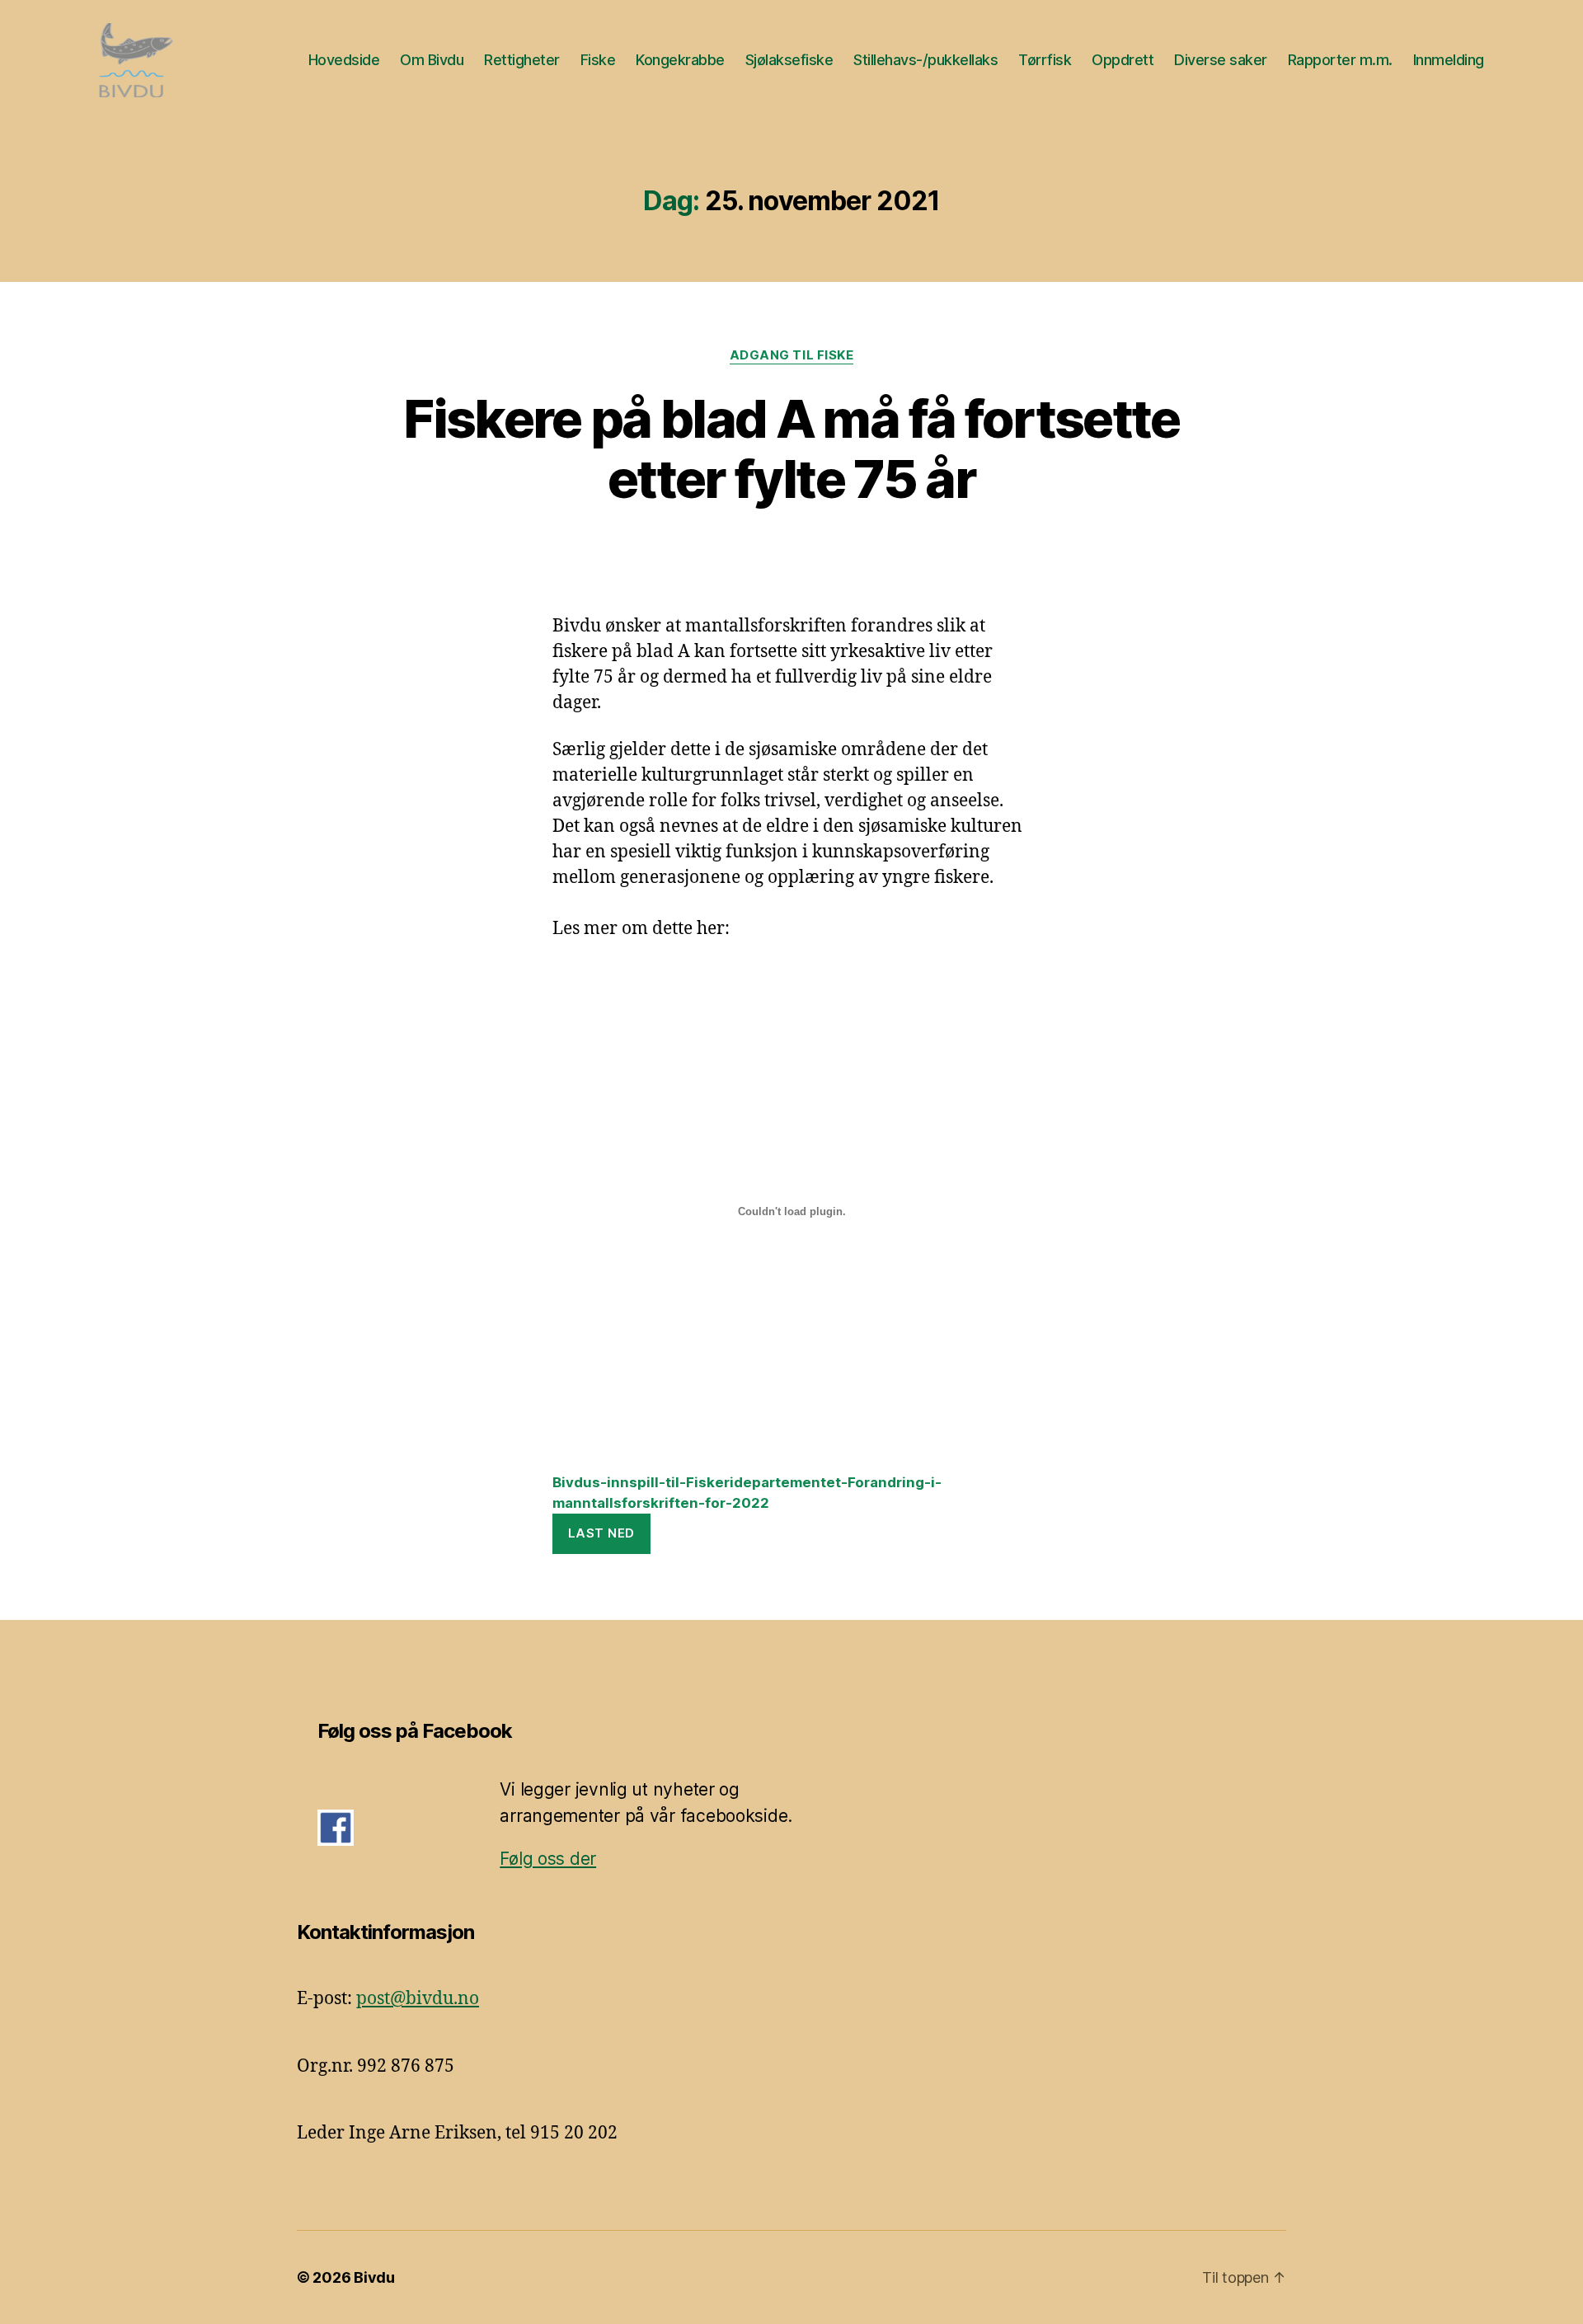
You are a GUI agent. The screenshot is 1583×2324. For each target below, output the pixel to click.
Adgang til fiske (792, 355)
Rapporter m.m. (1340, 60)
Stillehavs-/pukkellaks (925, 60)
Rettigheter (522, 60)
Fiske (598, 60)
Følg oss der (548, 1859)
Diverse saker (1221, 60)
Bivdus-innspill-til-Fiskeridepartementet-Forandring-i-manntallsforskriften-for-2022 (747, 1493)
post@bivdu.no (418, 1999)
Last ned (601, 1533)
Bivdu (374, 2277)
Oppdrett (1123, 60)
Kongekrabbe (680, 60)
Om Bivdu (432, 60)
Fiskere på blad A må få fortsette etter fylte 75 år (791, 448)
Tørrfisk (1045, 60)
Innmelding (1449, 60)
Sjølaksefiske (789, 60)
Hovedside (344, 60)
